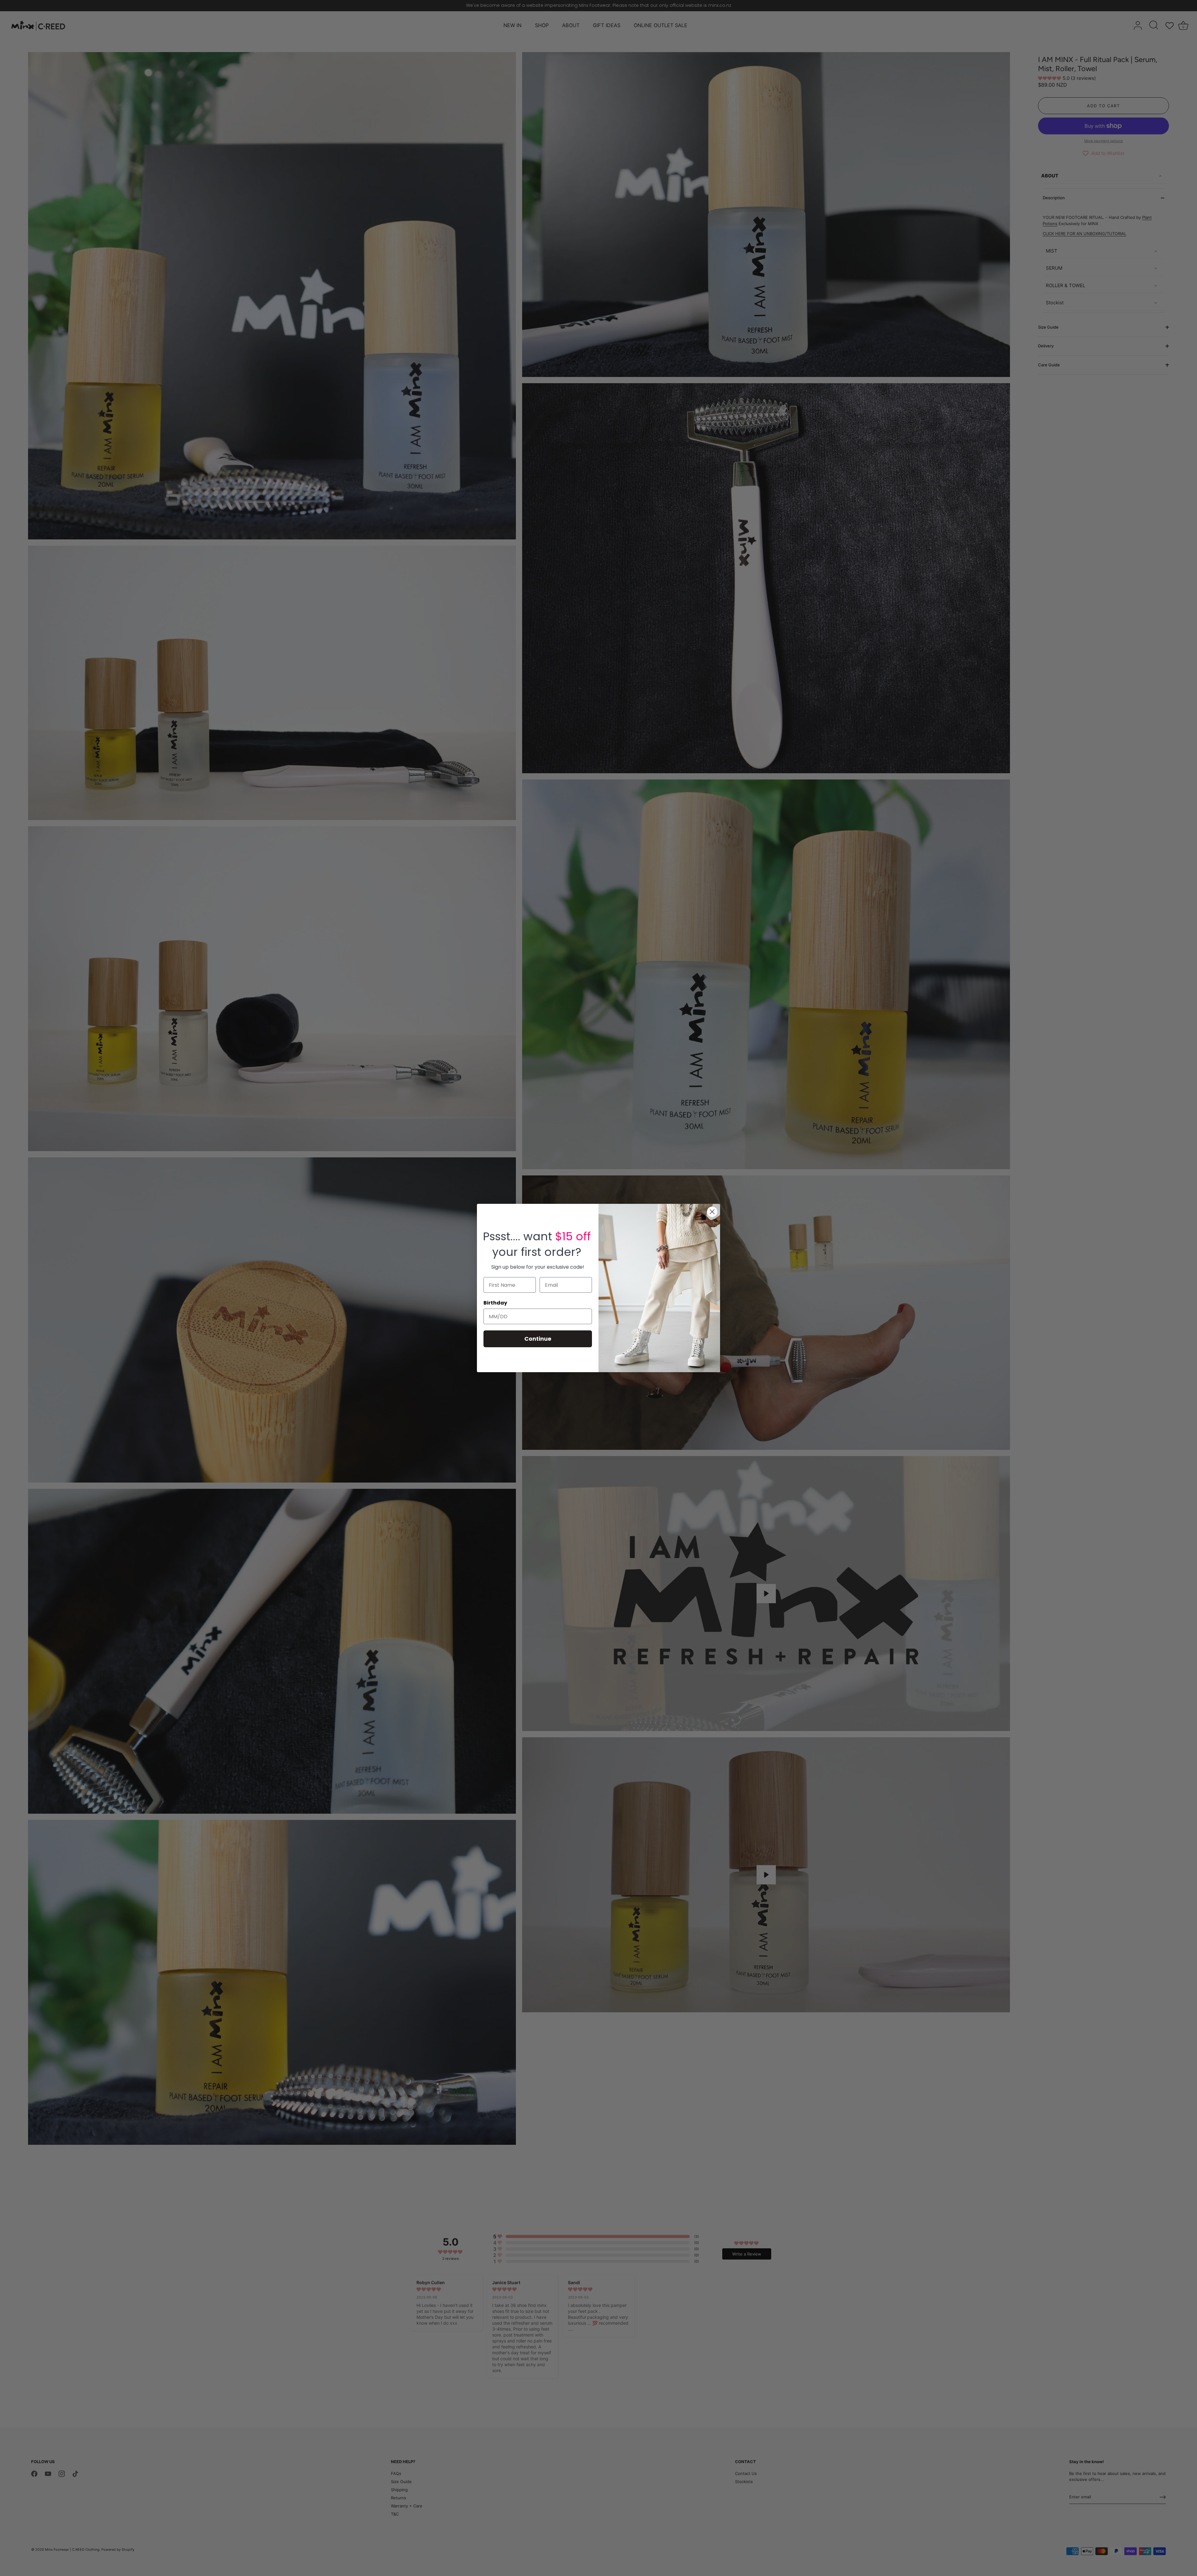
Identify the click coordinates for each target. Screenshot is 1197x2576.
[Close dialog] (712, 1212)
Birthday (495, 1303)
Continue (538, 1339)
